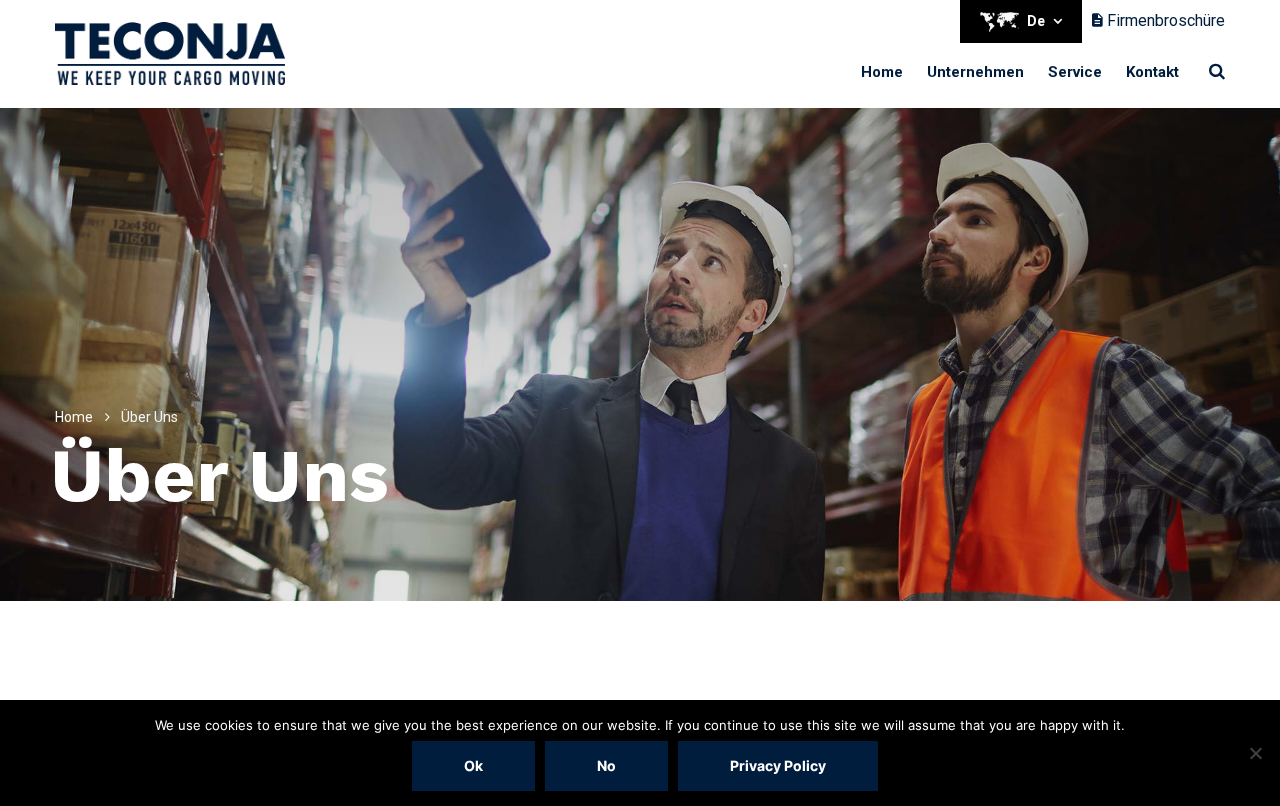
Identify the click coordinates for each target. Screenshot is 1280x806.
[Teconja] (170, 53)
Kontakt (1152, 72)
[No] (1255, 753)
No (606, 765)
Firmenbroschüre (1164, 20)
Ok (473, 765)
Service (1075, 72)
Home (882, 72)
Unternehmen (975, 72)
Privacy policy (778, 765)
